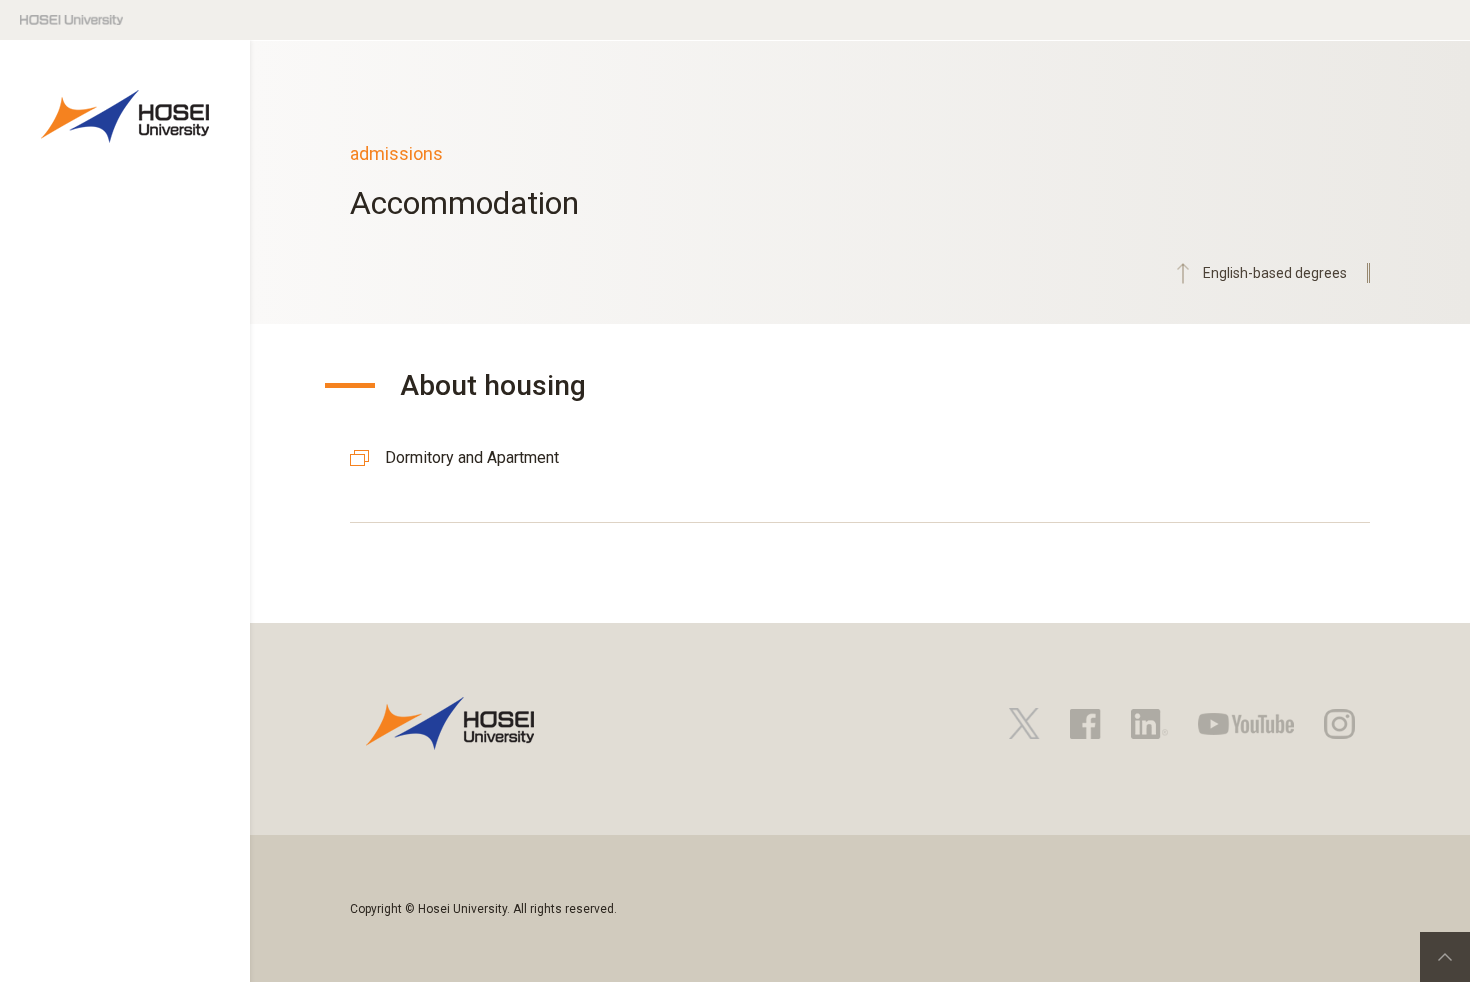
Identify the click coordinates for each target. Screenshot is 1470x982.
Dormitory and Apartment (472, 457)
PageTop (1445, 957)
